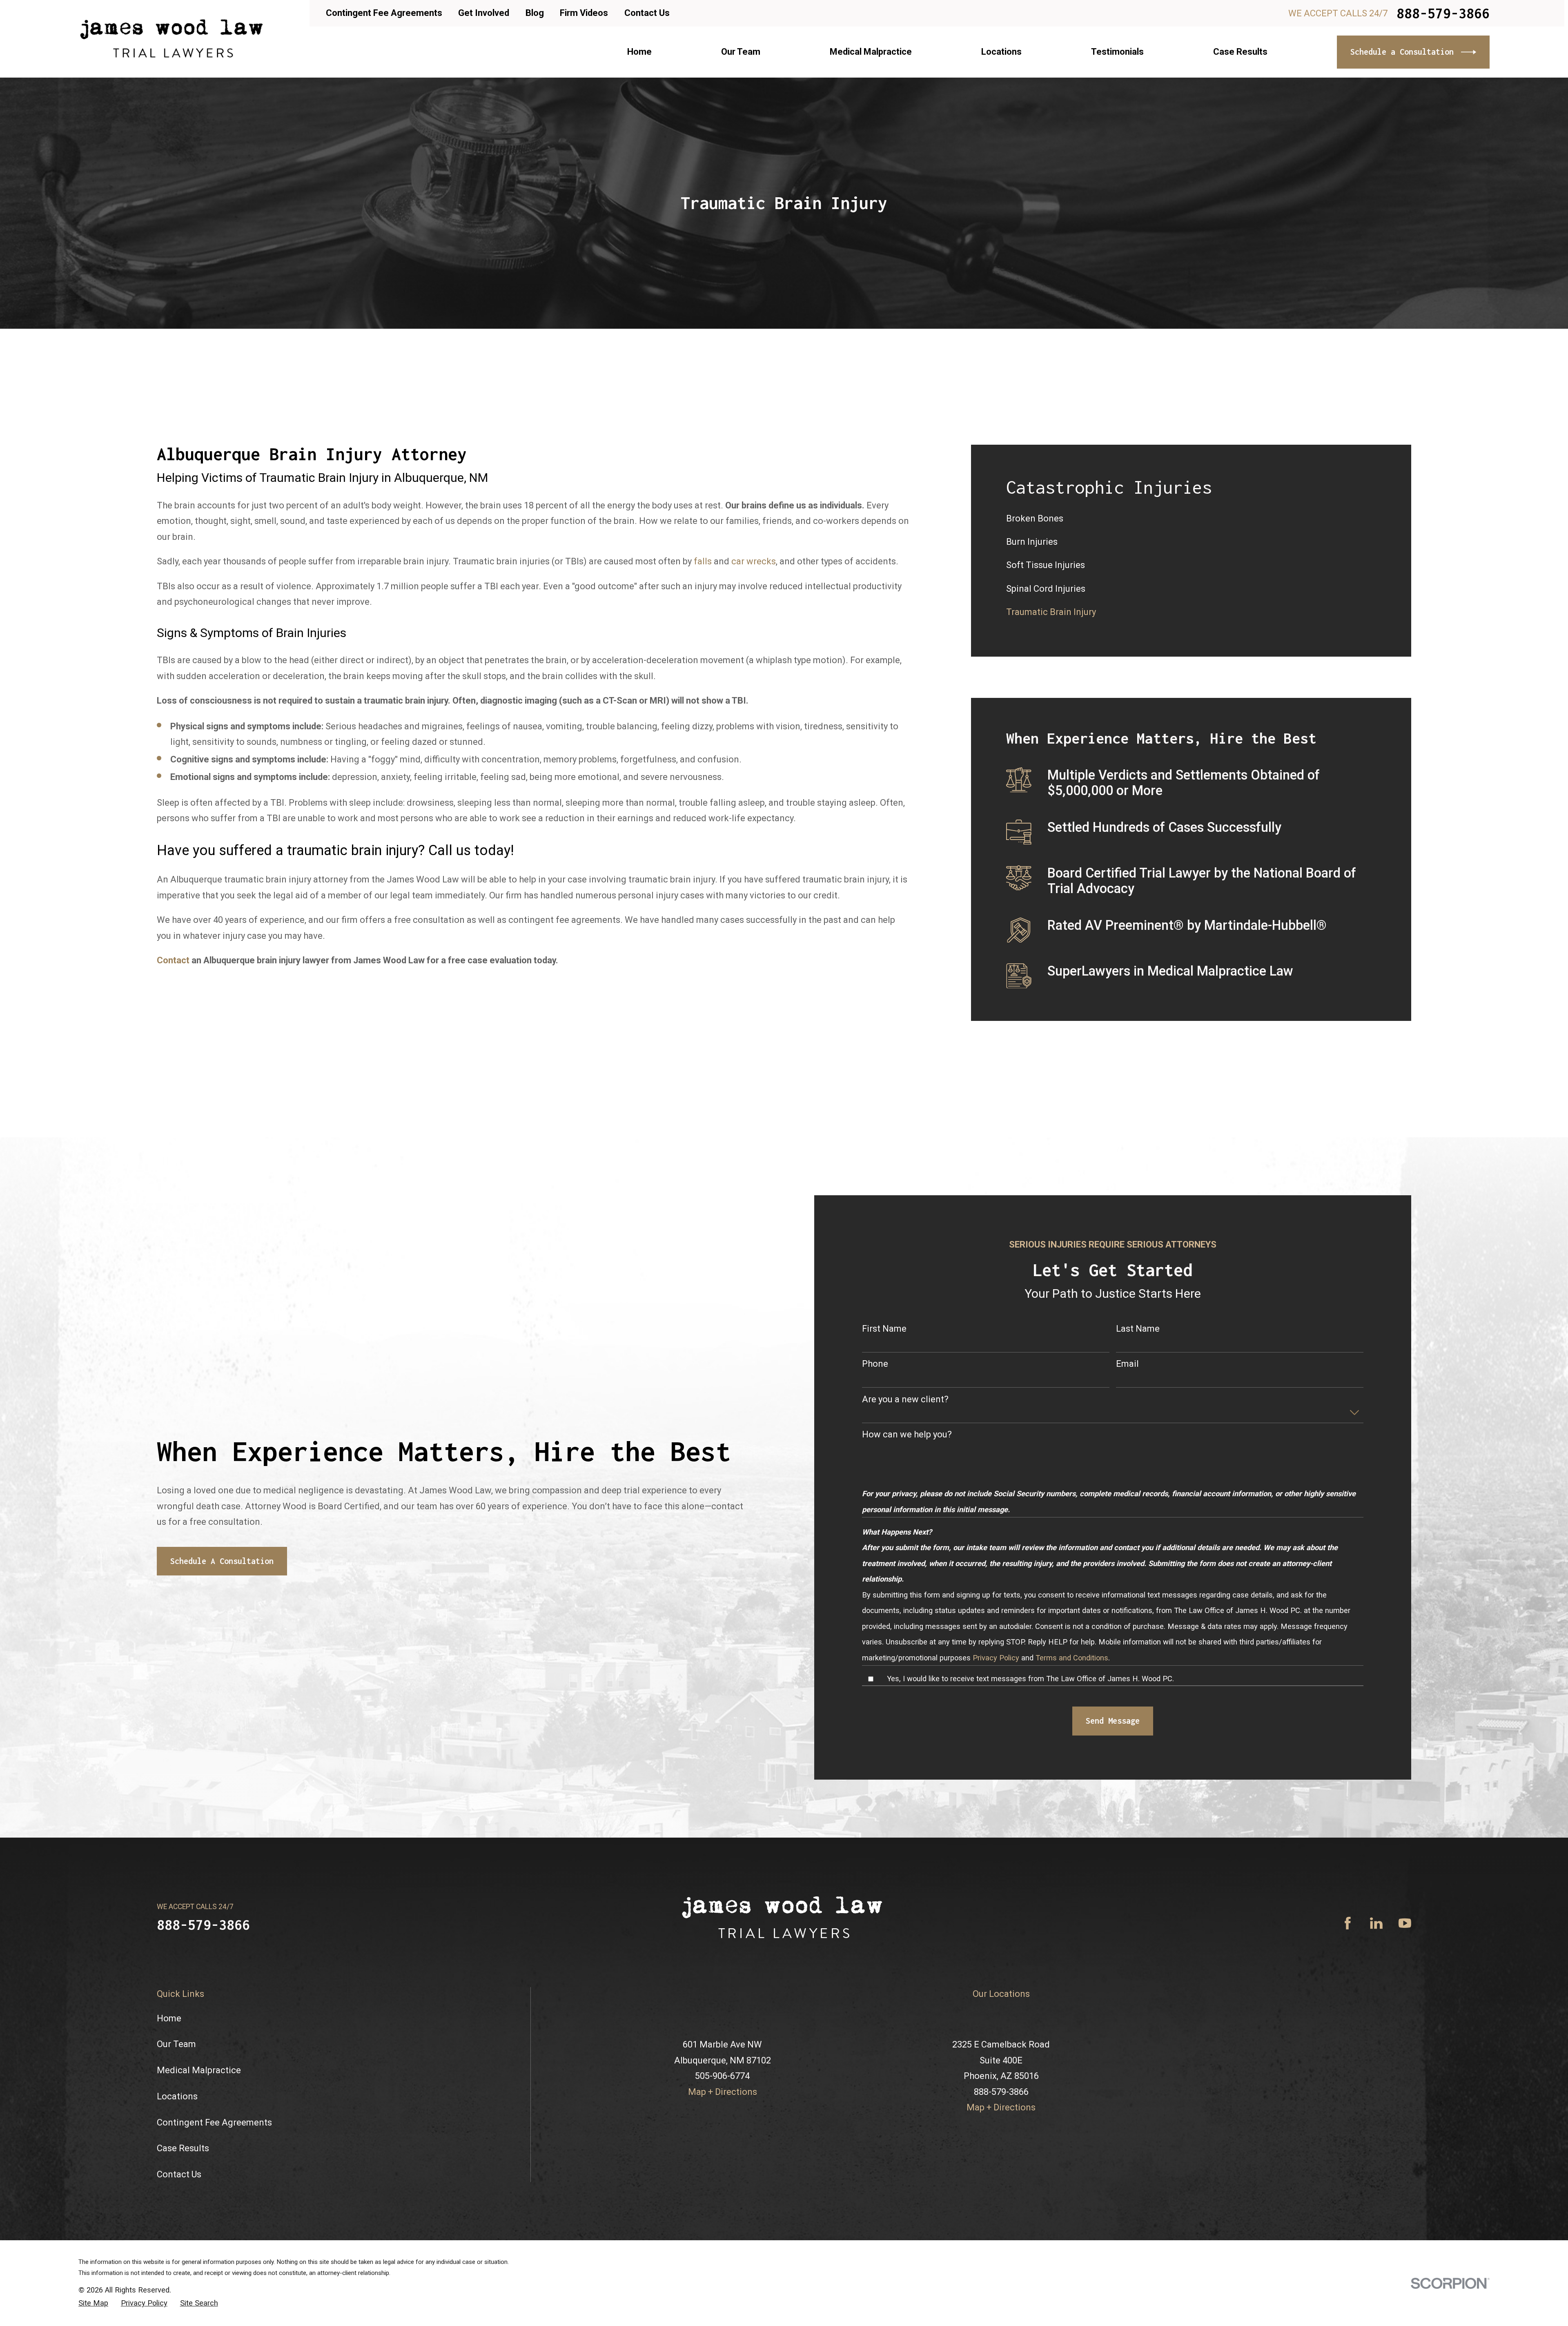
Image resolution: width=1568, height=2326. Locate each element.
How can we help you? (907, 1570)
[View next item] (185, 1261)
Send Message (1113, 1856)
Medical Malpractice (199, 2205)
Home (169, 2153)
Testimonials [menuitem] (1117, 52)
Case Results (183, 2283)
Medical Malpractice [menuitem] (871, 52)
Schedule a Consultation (1402, 52)
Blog (535, 13)
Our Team (176, 2179)
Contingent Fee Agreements (384, 13)
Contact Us (647, 13)
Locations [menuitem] (1001, 52)
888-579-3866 (1443, 13)
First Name (884, 1463)
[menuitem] (1191, 519)
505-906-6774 (722, 2211)
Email (1127, 1499)
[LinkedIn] (1376, 2058)
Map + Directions (723, 2227)
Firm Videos (584, 13)
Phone (875, 1499)
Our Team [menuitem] (741, 52)
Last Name (1138, 1463)
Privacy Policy (996, 1792)
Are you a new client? (905, 1534)
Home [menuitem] (639, 52)
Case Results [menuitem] (1240, 52)
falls (703, 561)
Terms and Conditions (1072, 1792)
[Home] (171, 39)
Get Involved (484, 13)
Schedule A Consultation (222, 1696)
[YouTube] (1405, 2058)
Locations (177, 2231)
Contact (173, 960)
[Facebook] (1348, 2058)
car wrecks (754, 561)
